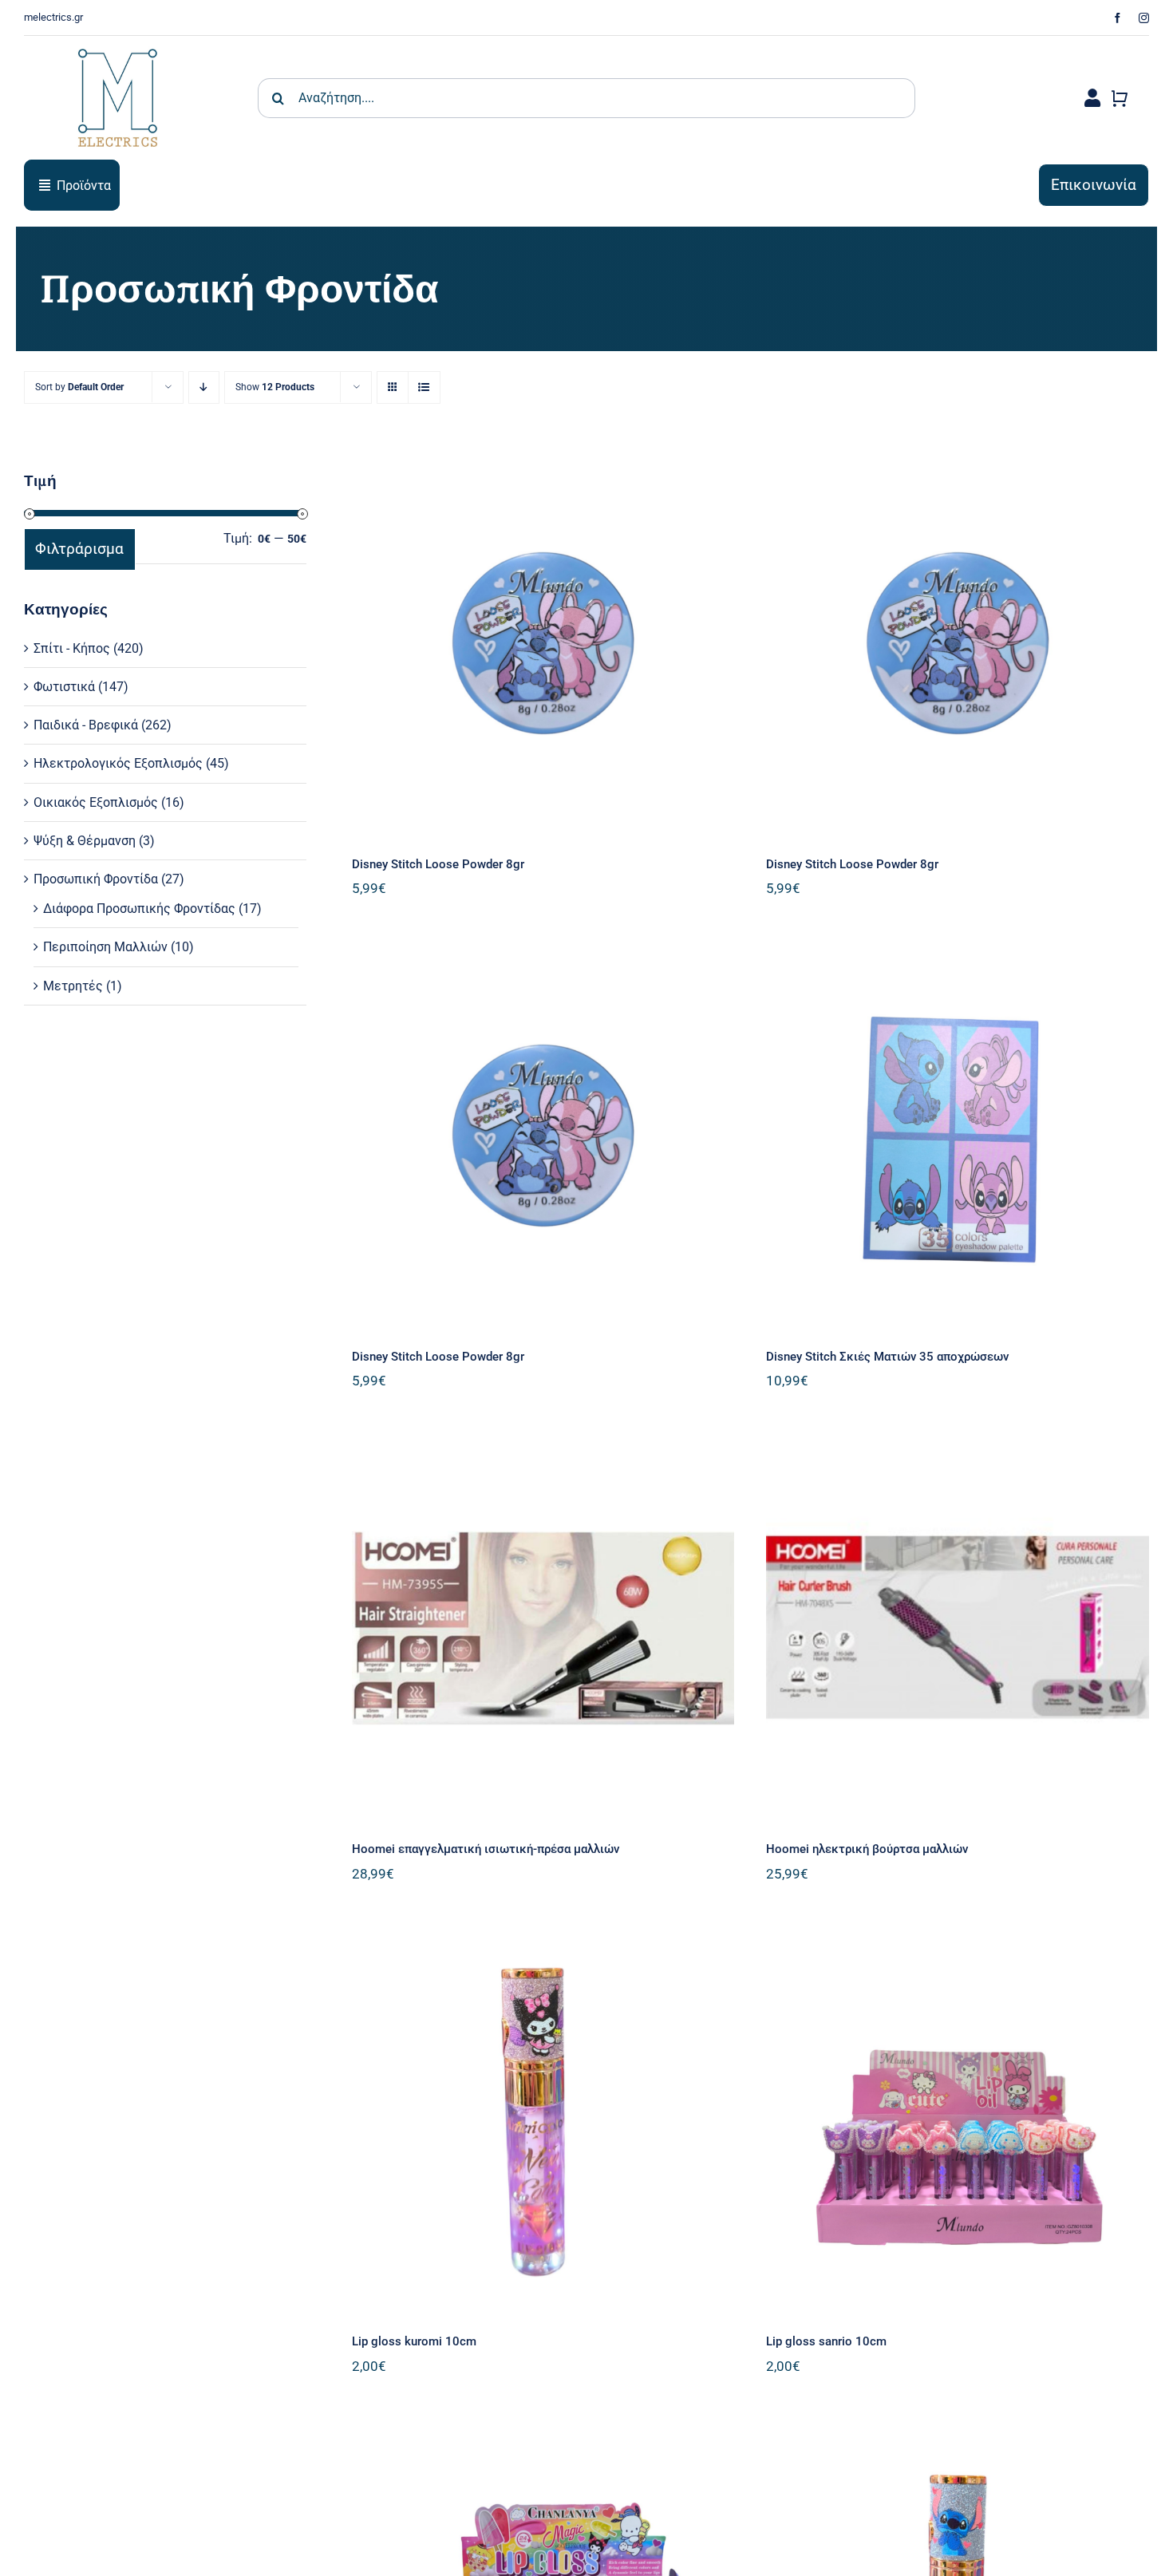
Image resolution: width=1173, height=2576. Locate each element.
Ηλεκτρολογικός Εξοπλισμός (118, 763)
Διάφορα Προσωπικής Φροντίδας (139, 909)
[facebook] (1118, 18)
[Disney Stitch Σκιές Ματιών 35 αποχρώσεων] (958, 1136)
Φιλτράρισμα (79, 549)
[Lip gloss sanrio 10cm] (958, 2121)
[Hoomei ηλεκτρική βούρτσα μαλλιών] (958, 1628)
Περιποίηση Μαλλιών (105, 947)
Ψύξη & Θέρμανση (85, 841)
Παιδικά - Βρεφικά (86, 725)
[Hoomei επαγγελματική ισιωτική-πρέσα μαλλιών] (543, 1628)
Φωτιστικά (64, 687)
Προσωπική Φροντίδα (96, 879)
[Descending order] (204, 387)
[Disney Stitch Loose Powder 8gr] (543, 643)
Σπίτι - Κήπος (72, 648)
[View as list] (424, 387)
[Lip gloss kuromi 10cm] (543, 2121)
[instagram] (1144, 18)
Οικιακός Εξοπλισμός (96, 802)
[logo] (118, 42)
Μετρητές (73, 986)
